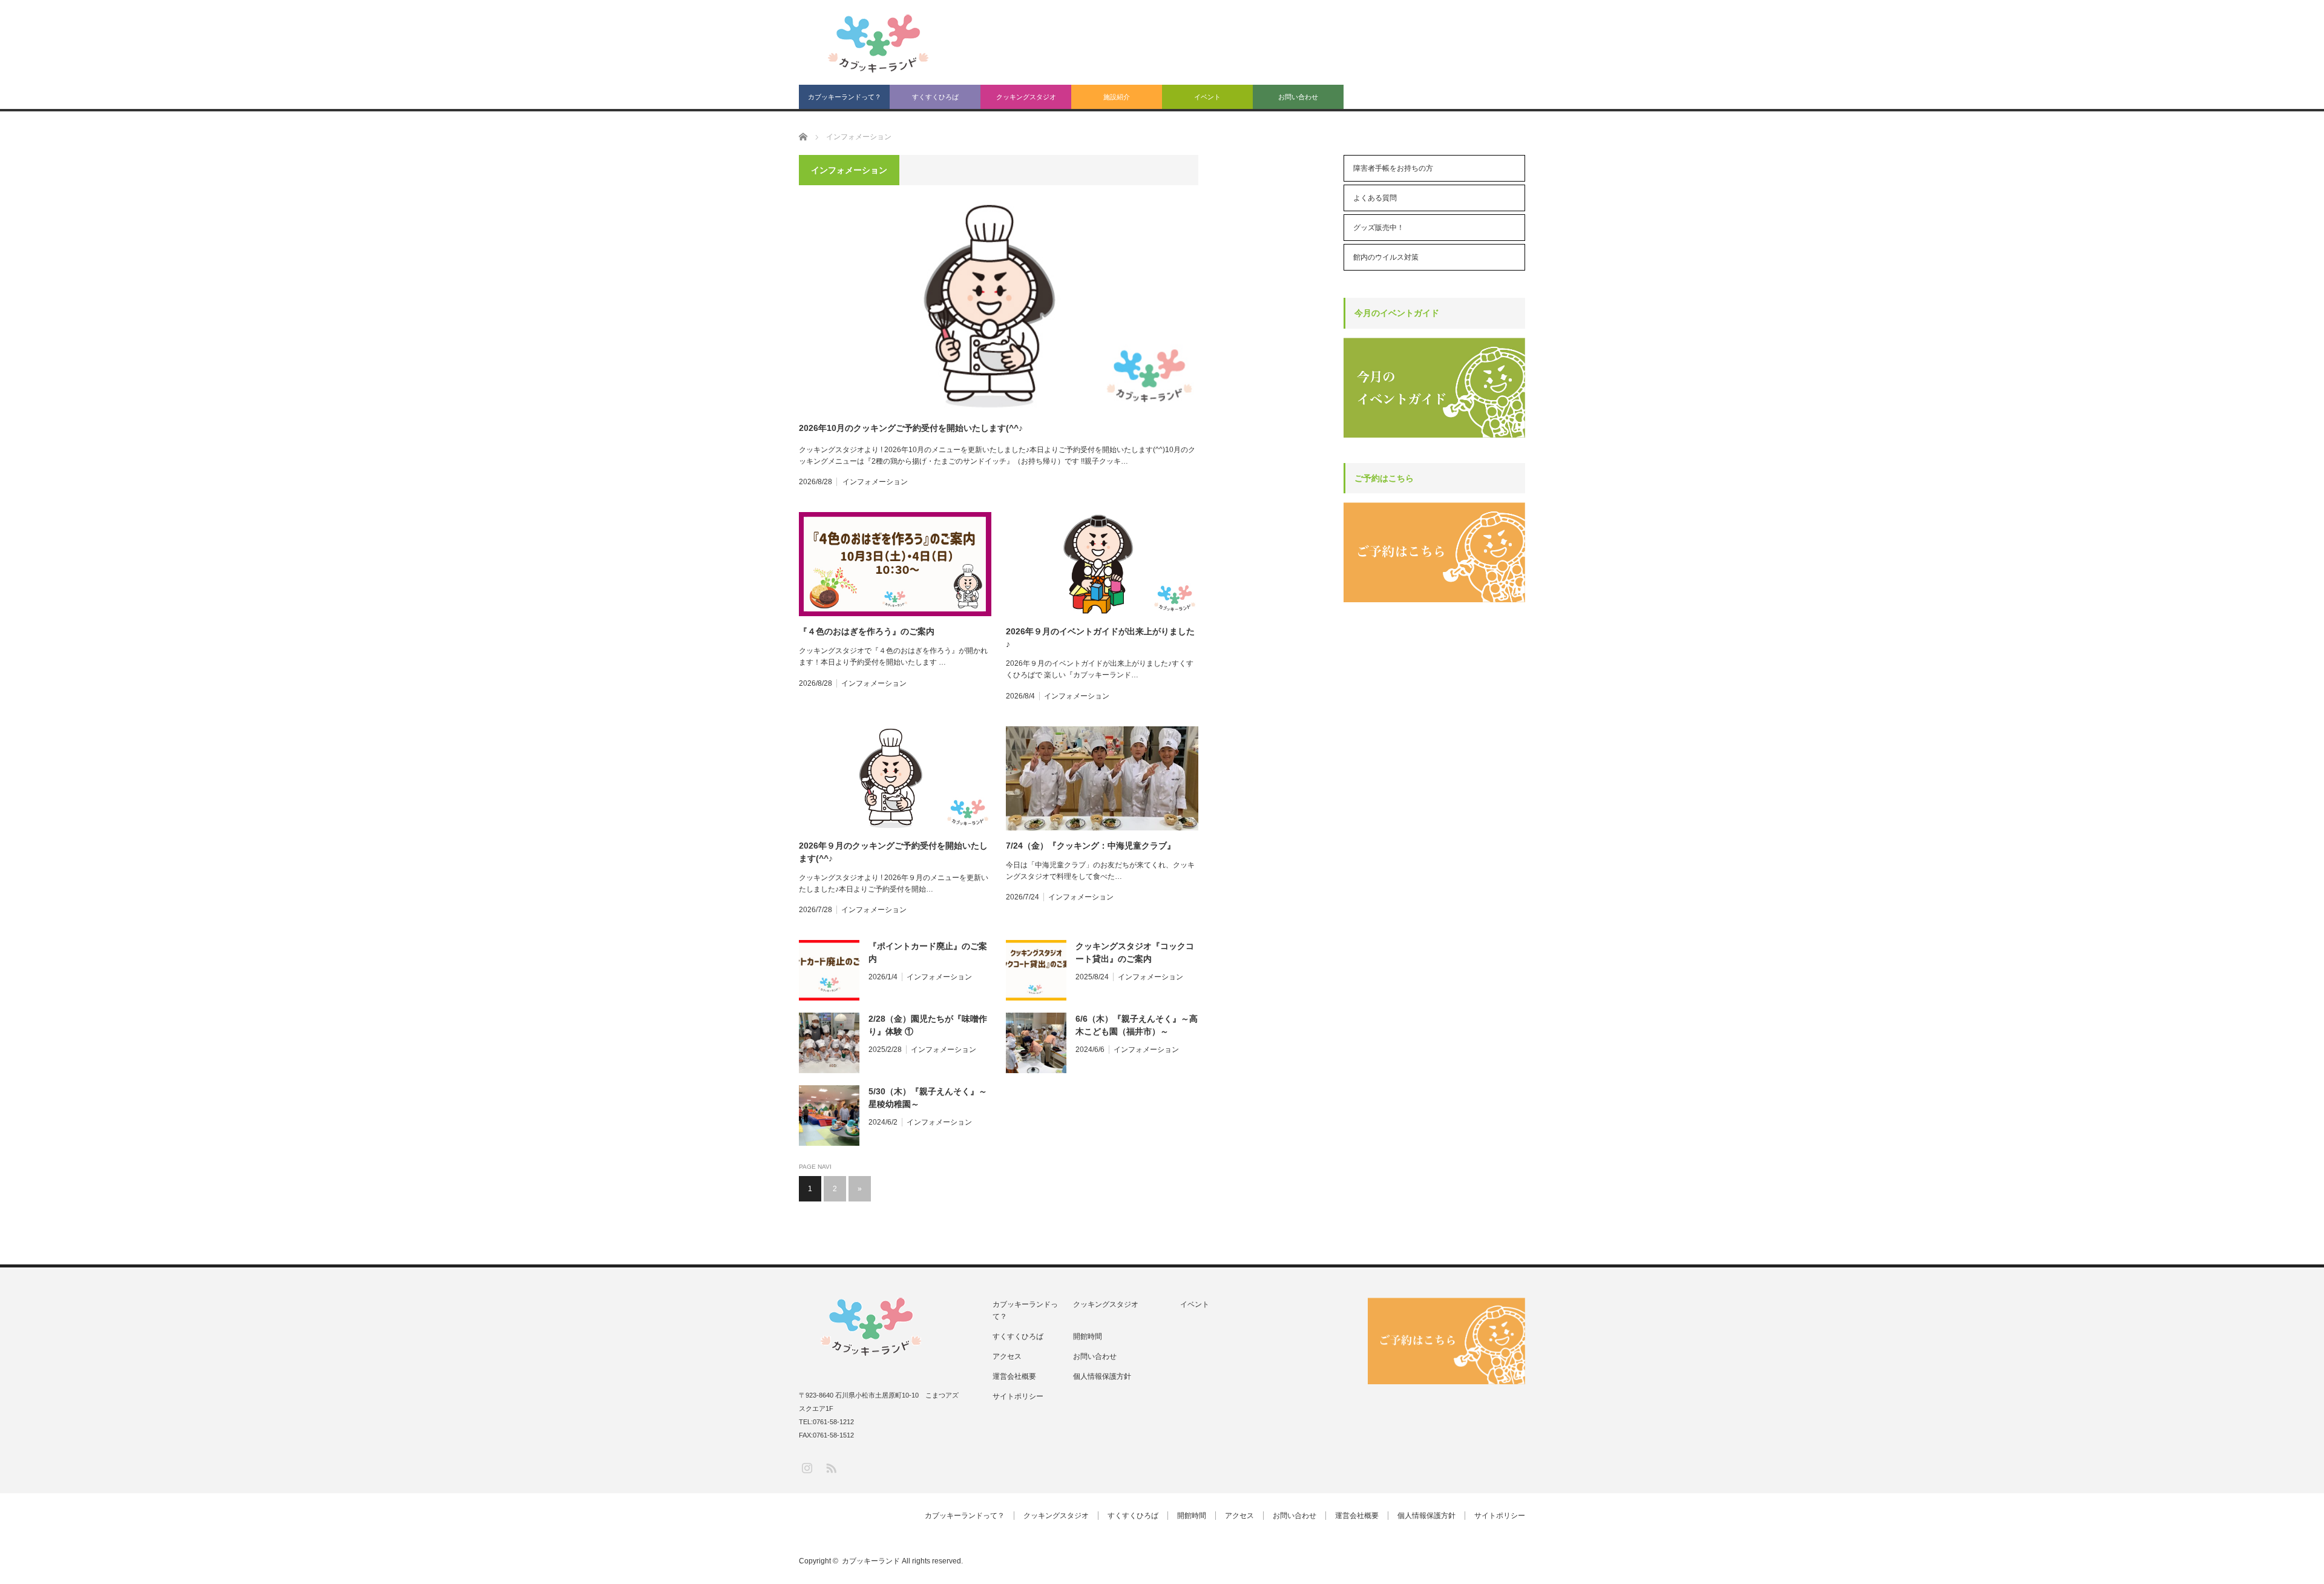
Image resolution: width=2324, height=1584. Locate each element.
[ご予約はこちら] (1434, 600)
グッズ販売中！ (1379, 228)
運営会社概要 (1014, 1376)
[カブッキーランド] (879, 44)
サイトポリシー (1018, 1396)
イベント (1207, 97)
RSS (831, 1467)
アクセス (1007, 1356)
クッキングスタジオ (1026, 97)
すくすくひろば (935, 97)
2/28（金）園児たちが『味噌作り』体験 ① (928, 1025)
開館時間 (1088, 1336)
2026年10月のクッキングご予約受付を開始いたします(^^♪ (911, 428)
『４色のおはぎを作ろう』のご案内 (867, 631)
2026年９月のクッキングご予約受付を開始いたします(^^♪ (893, 852)
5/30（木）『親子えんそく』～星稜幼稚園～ (928, 1098)
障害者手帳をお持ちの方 (1393, 168)
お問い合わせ (1298, 97)
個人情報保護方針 (1102, 1376)
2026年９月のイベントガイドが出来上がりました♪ (1100, 638)
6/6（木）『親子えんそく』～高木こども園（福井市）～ (1137, 1025)
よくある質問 (1375, 198)
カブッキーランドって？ (845, 97)
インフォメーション (875, 482)
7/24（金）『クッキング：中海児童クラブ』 (1091, 846)
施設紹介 (1117, 97)
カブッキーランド (871, 1561)
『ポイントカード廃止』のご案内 (928, 952)
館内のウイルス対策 (1386, 257)
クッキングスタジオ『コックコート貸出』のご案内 (1135, 952)
